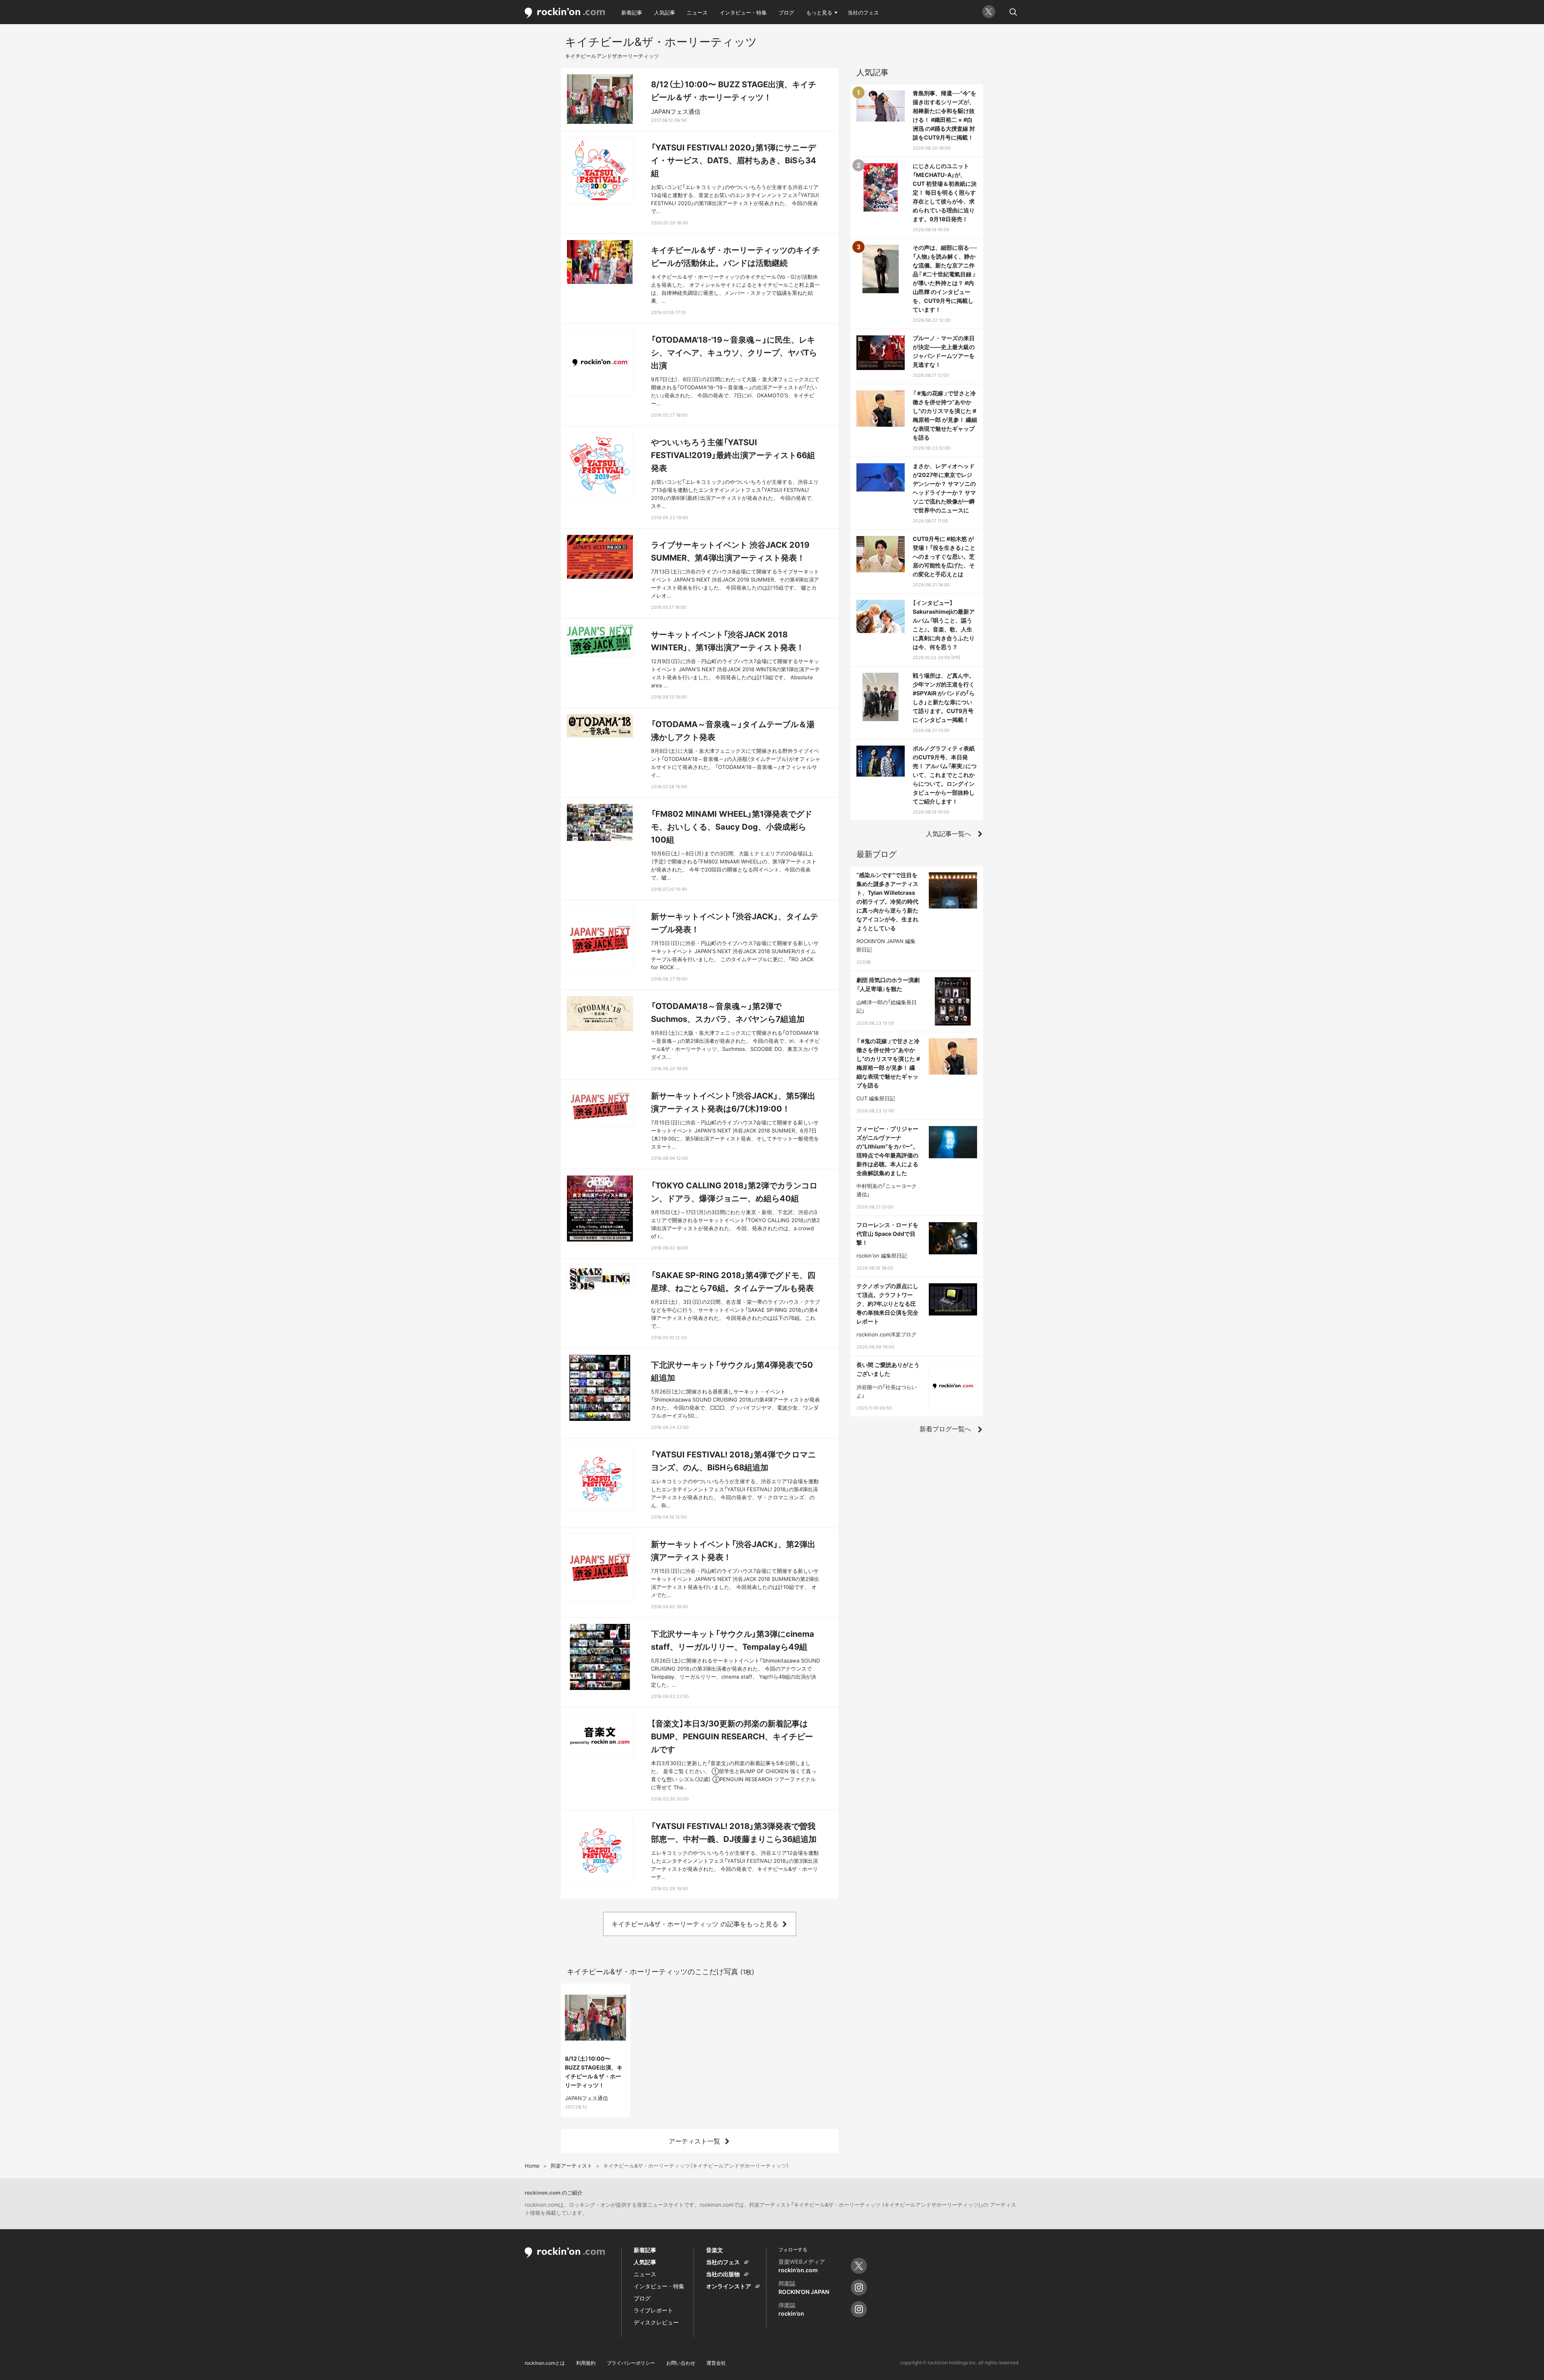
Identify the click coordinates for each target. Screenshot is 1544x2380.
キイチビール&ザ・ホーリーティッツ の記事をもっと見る (695, 1924)
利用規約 (586, 2363)
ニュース (697, 12)
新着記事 (632, 12)
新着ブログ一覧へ (945, 1429)
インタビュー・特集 (743, 12)
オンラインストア (729, 2286)
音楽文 (715, 2250)
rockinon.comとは (545, 2363)
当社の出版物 (723, 2274)
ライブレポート (653, 2310)
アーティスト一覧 (694, 2141)
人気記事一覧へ (949, 834)
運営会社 (716, 2363)
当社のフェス (863, 12)
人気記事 (665, 12)
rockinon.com (565, 13)
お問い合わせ (681, 2363)
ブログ (786, 12)
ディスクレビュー (656, 2322)
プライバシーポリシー (631, 2363)
